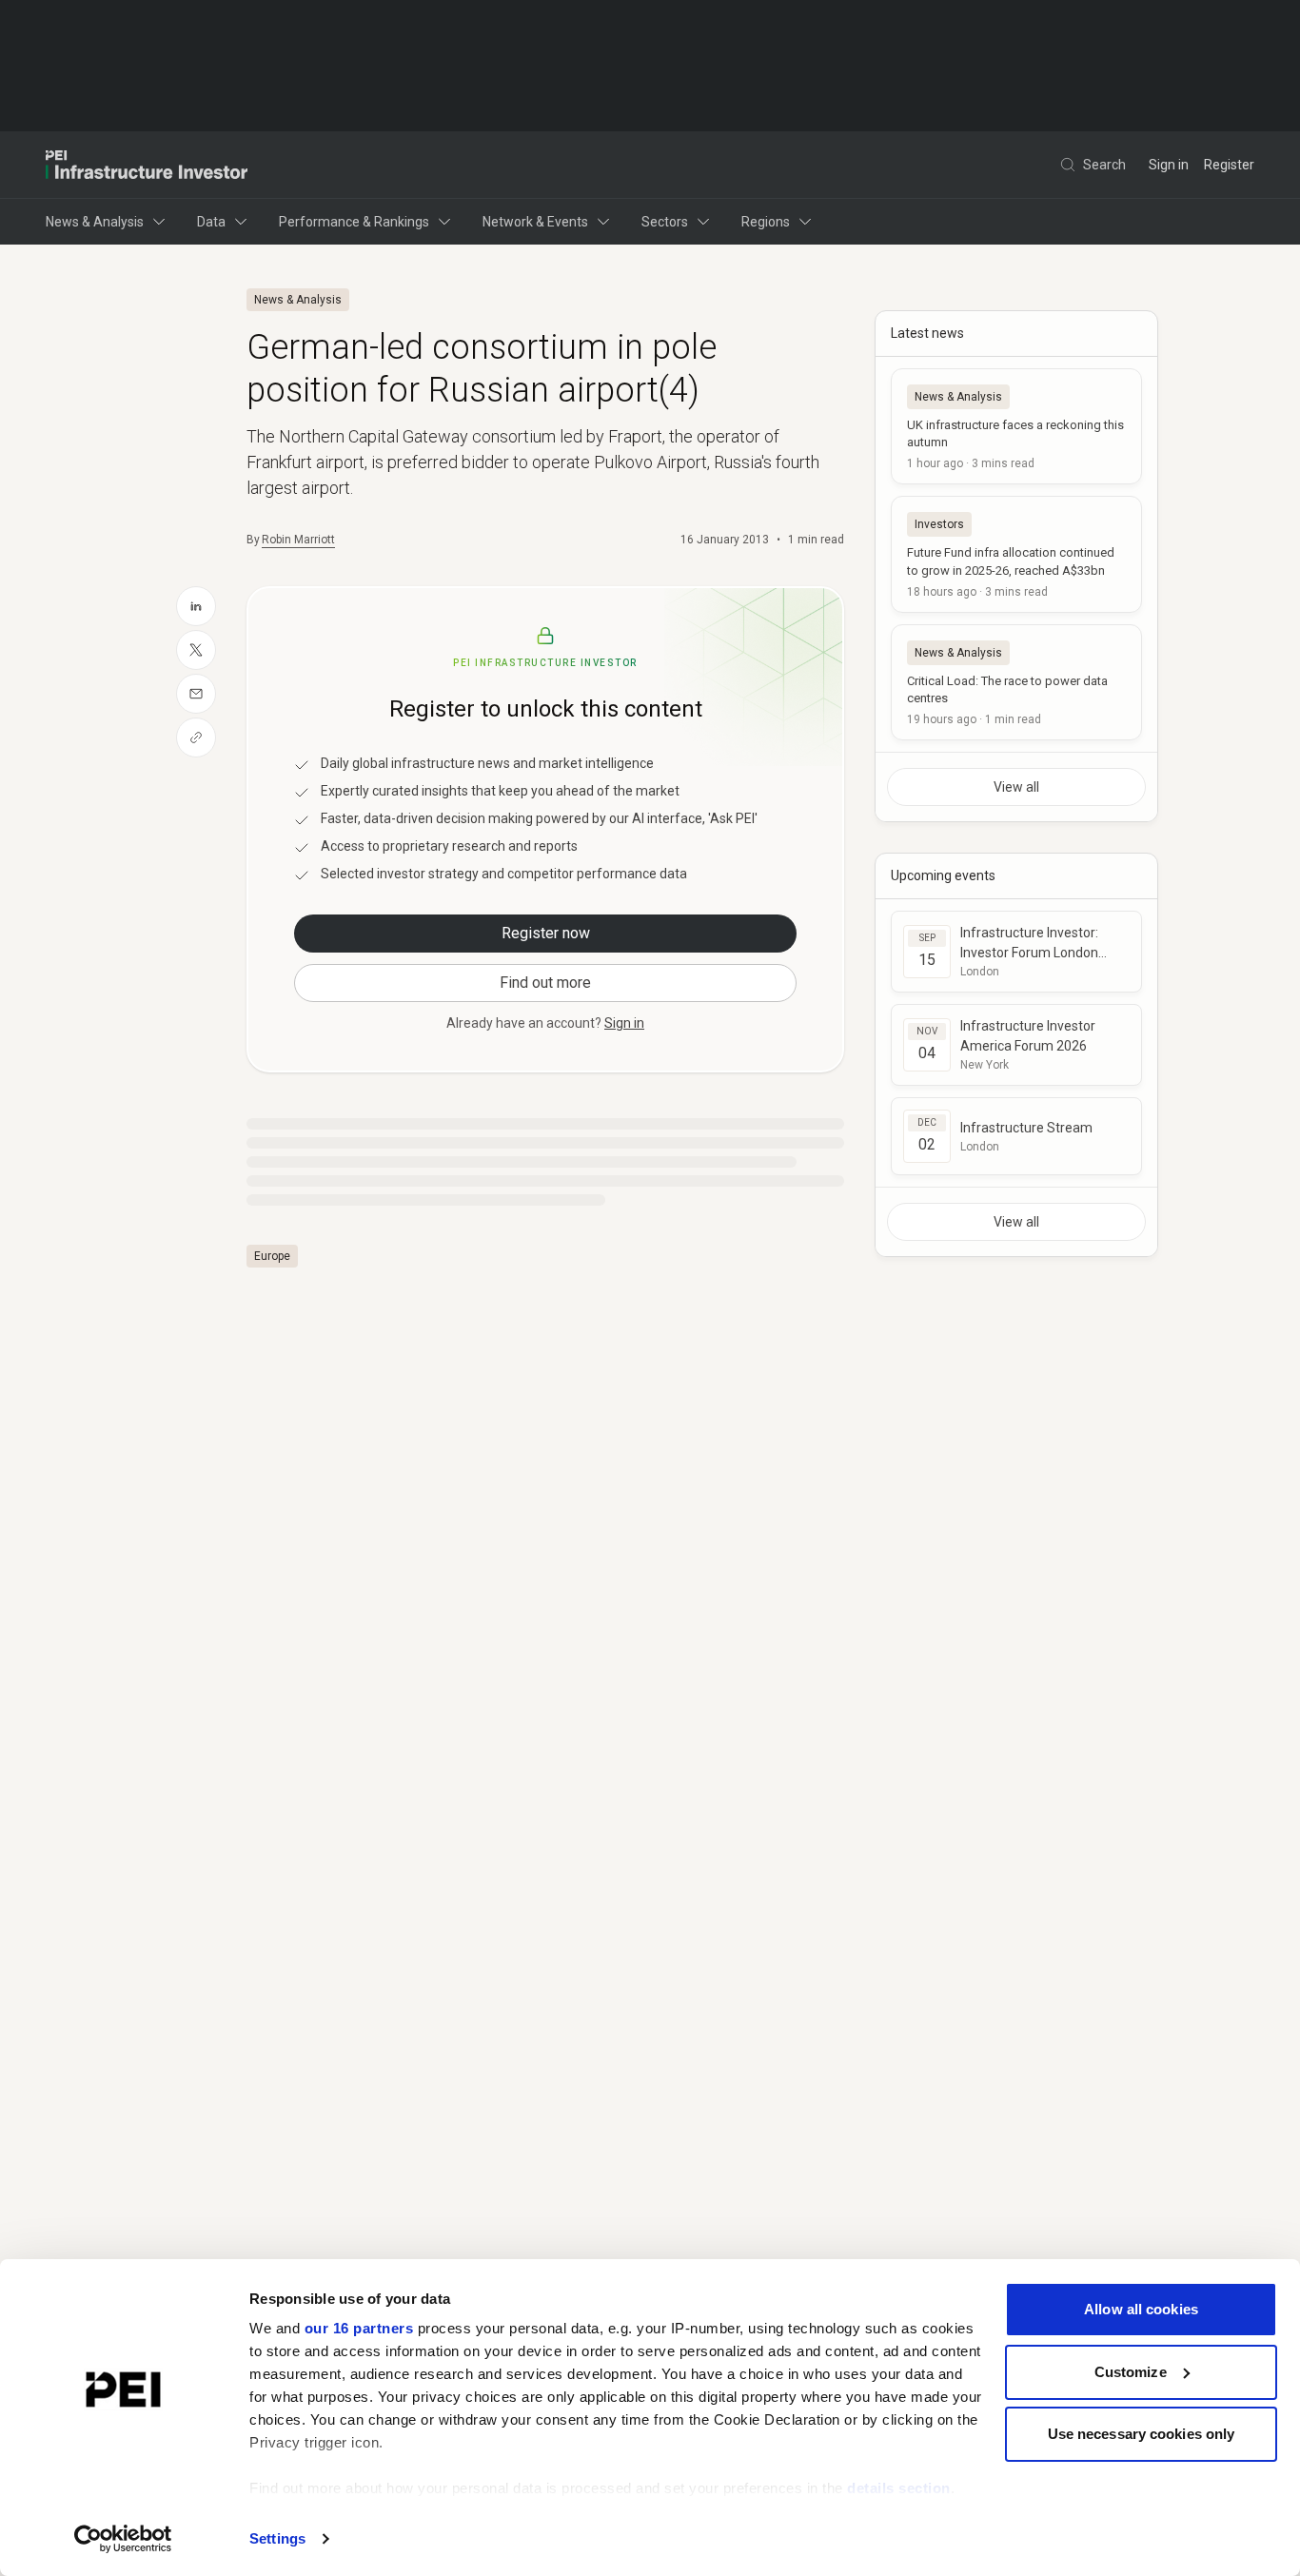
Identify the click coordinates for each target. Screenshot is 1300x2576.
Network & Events (535, 222)
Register (1229, 165)
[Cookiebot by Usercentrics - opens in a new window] (123, 2539)
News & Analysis (95, 222)
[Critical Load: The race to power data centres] (1016, 682)
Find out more (545, 983)
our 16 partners (359, 2328)
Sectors (665, 222)
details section (899, 2488)
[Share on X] (196, 650)
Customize (1131, 2372)
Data (211, 222)
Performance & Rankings (354, 222)
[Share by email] (196, 694)
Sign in (1169, 165)
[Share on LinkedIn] (196, 606)
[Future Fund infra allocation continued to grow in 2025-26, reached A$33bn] (1016, 554)
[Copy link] (196, 737)
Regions (766, 222)
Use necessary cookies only (1142, 2434)
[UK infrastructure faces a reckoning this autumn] (1016, 426)
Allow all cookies (1141, 2309)
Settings (277, 2538)
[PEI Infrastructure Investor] (147, 165)
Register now (546, 933)
